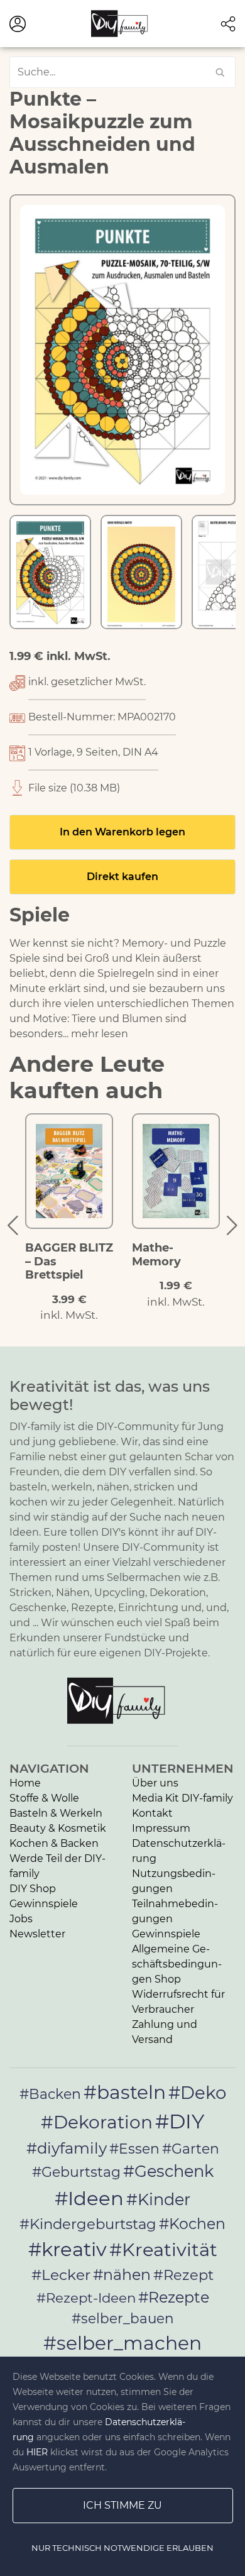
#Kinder (158, 2199)
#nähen (122, 2275)
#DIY (180, 2121)
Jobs (21, 1919)
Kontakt (152, 1813)
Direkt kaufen (122, 877)
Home (25, 1783)
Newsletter (37, 1934)
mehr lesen (100, 1034)
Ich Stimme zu (122, 2505)
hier (37, 2452)
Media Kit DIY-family (182, 1798)
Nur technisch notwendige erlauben (122, 2548)
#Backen (50, 2094)
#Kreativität (163, 2249)
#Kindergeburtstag (88, 2224)
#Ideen (89, 2198)
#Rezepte (174, 2297)
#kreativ (68, 2249)
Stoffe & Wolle (44, 1798)
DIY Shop (33, 1889)
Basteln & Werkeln (56, 1813)
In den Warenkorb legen (122, 832)
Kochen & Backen (54, 1843)
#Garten (191, 2149)
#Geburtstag (76, 2172)
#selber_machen (122, 2343)
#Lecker (61, 2275)
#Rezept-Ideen (86, 2298)
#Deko (197, 2093)
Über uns (155, 1783)
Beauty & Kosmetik (58, 1828)
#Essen (134, 2149)
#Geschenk (168, 2171)
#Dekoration (97, 2122)
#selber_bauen (123, 2318)
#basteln (125, 2092)
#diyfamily (67, 2148)
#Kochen (192, 2224)
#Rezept (183, 2275)
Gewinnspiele (44, 1904)
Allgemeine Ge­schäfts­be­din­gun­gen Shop (177, 1964)
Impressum (161, 1828)
